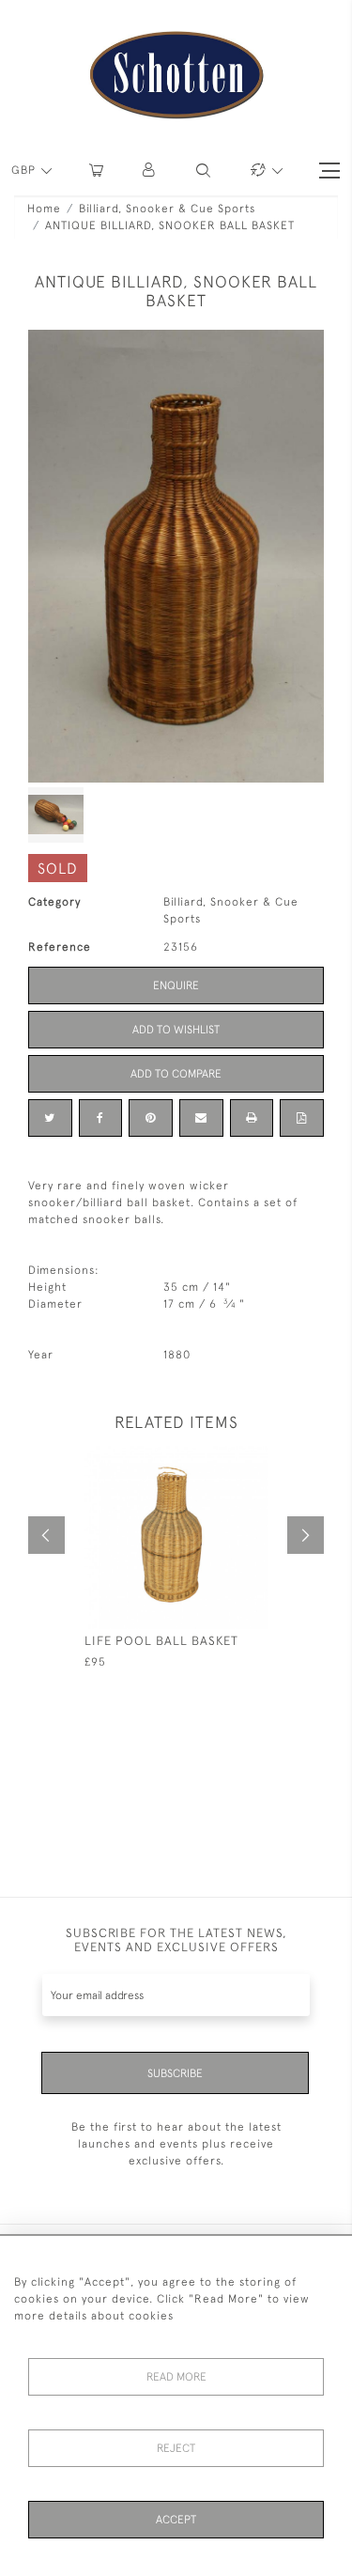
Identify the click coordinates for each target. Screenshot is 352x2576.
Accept (176, 2520)
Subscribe (175, 2073)
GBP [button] (25, 170)
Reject (176, 2448)
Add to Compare (176, 1074)
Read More (176, 2377)
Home (44, 209)
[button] (150, 171)
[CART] (96, 171)
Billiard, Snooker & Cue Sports (167, 209)
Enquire (176, 985)
